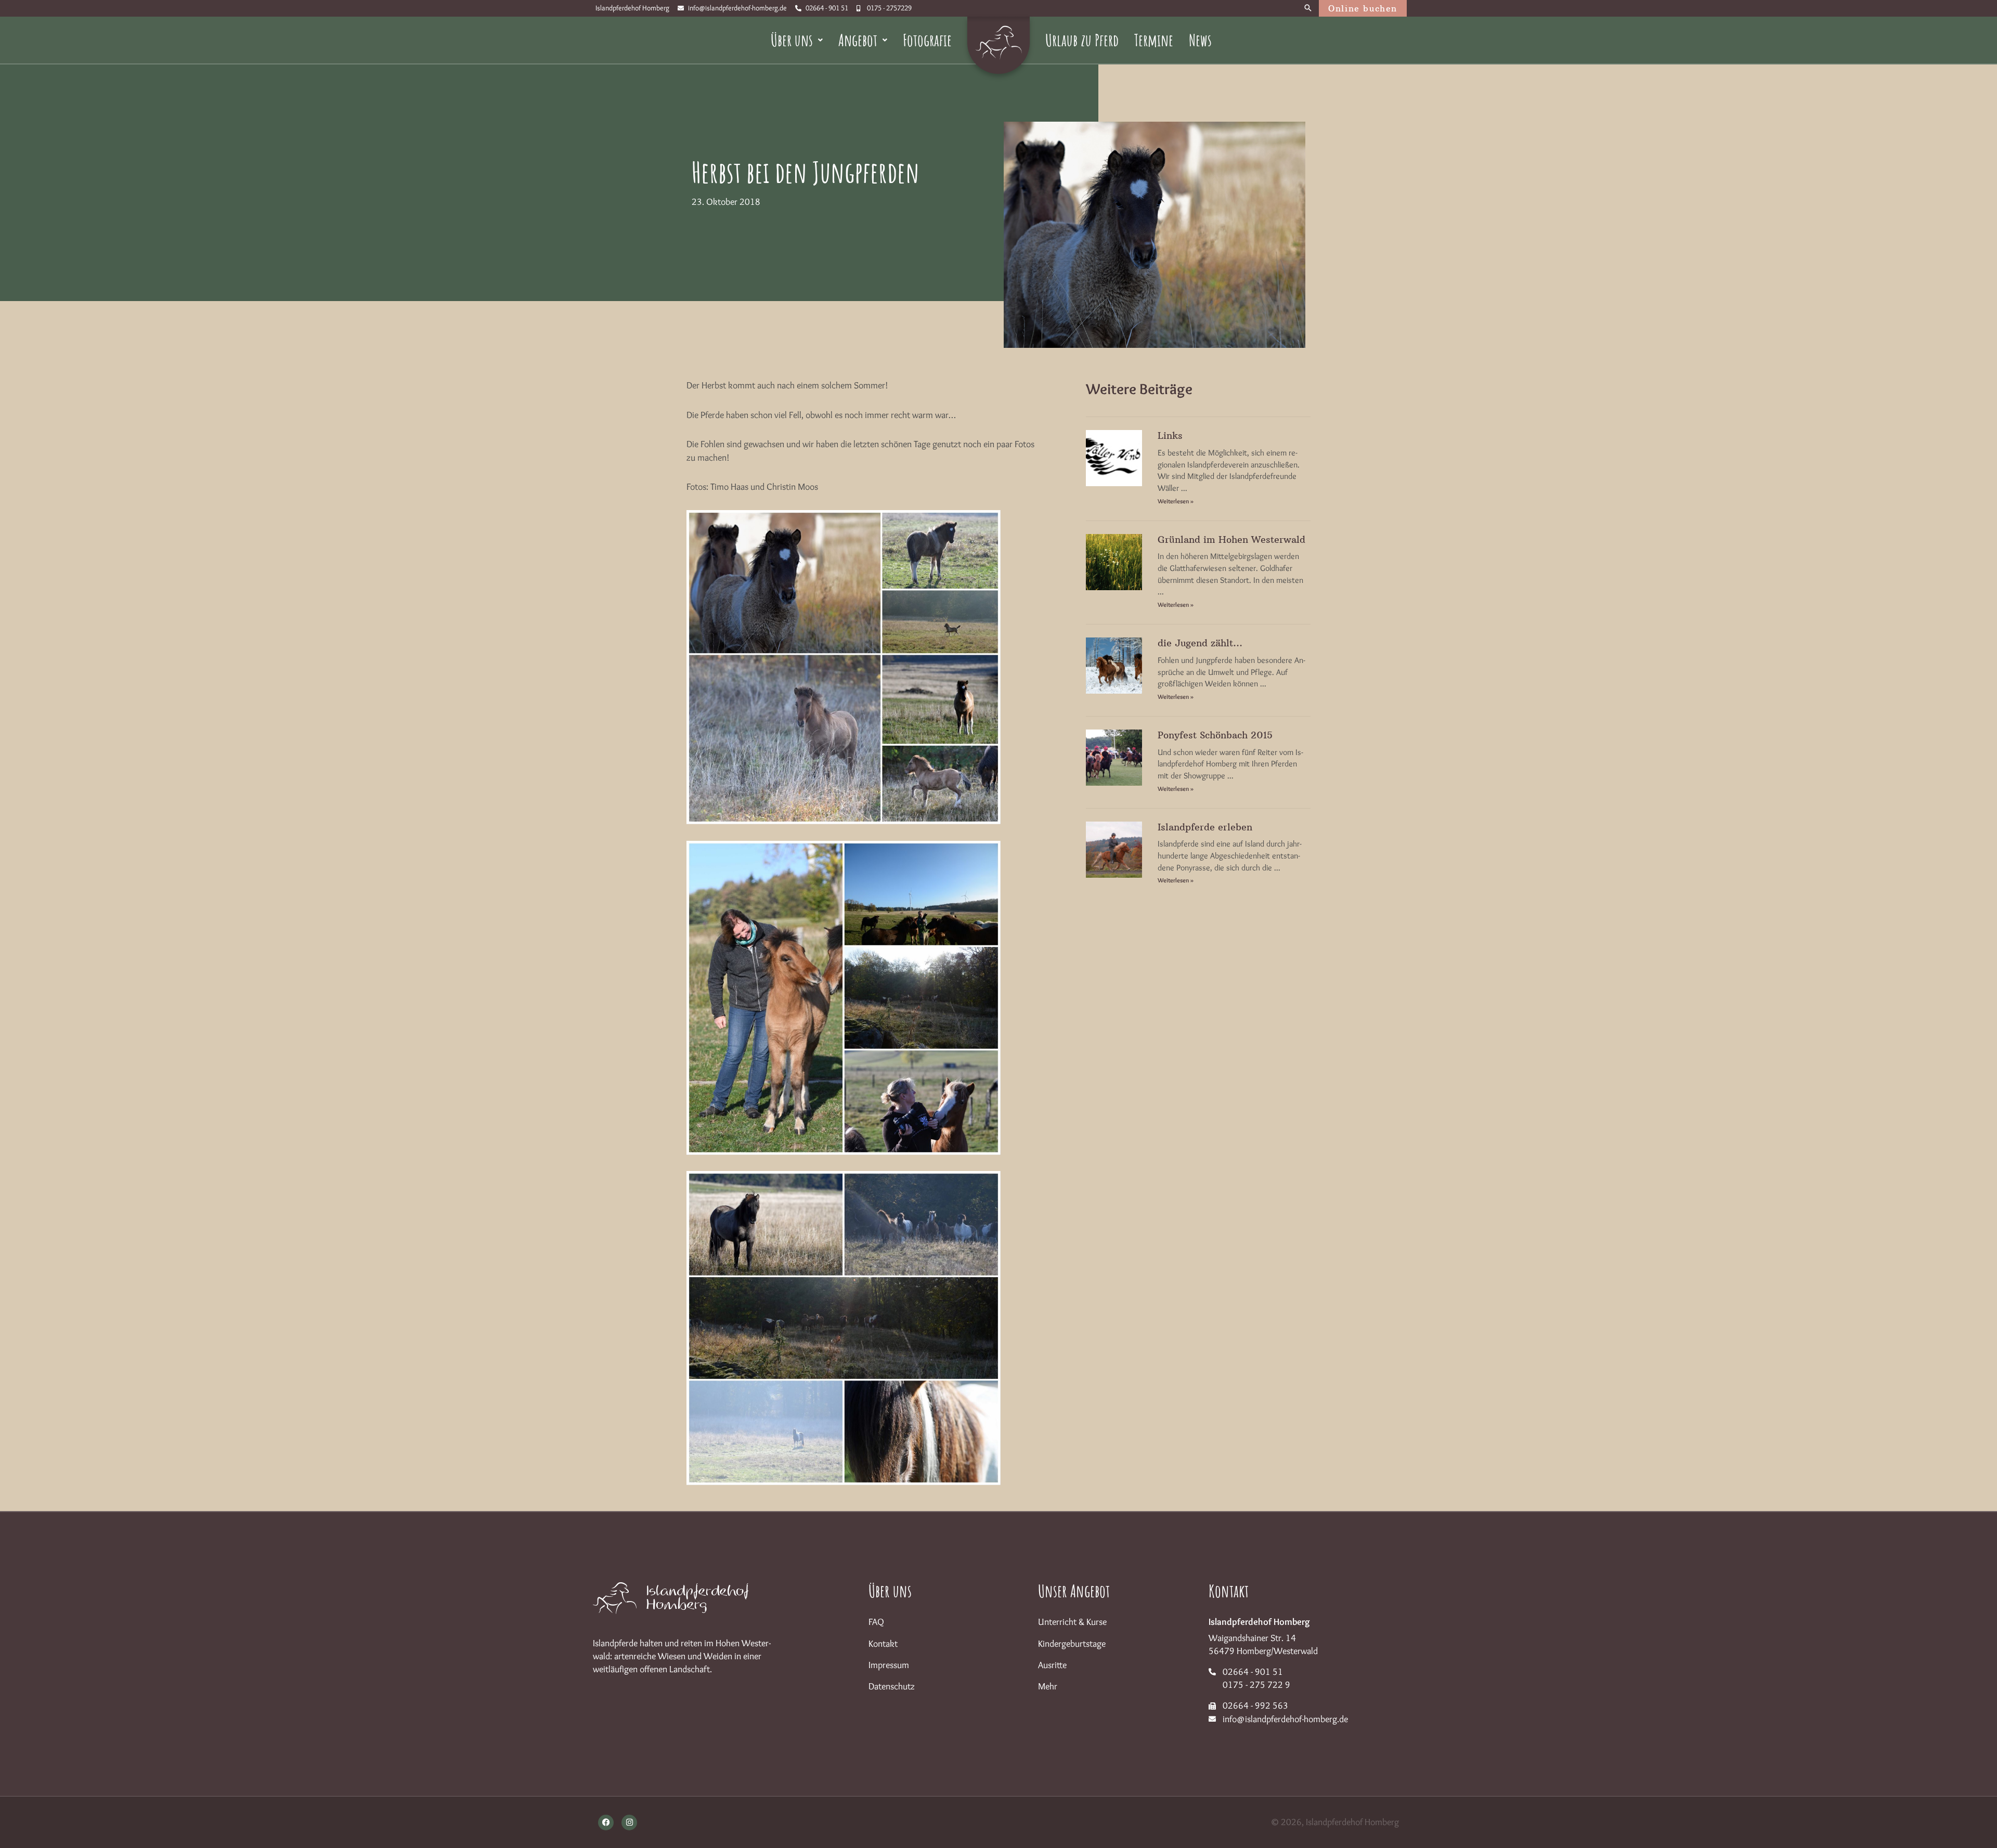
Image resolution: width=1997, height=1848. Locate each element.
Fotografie (927, 40)
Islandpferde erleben (1205, 827)
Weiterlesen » (1176, 501)
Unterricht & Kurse (1072, 1622)
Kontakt (883, 1644)
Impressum (889, 1665)
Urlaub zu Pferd (1082, 40)
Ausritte (1052, 1665)
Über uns (792, 40)
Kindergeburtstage (1072, 1644)
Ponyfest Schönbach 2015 (1215, 735)
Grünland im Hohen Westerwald (1231, 539)
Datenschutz (892, 1686)
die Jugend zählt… (1200, 643)
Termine (1154, 40)
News (1200, 40)
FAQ (876, 1622)
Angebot (858, 40)
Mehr (1048, 1686)
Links (1170, 435)
